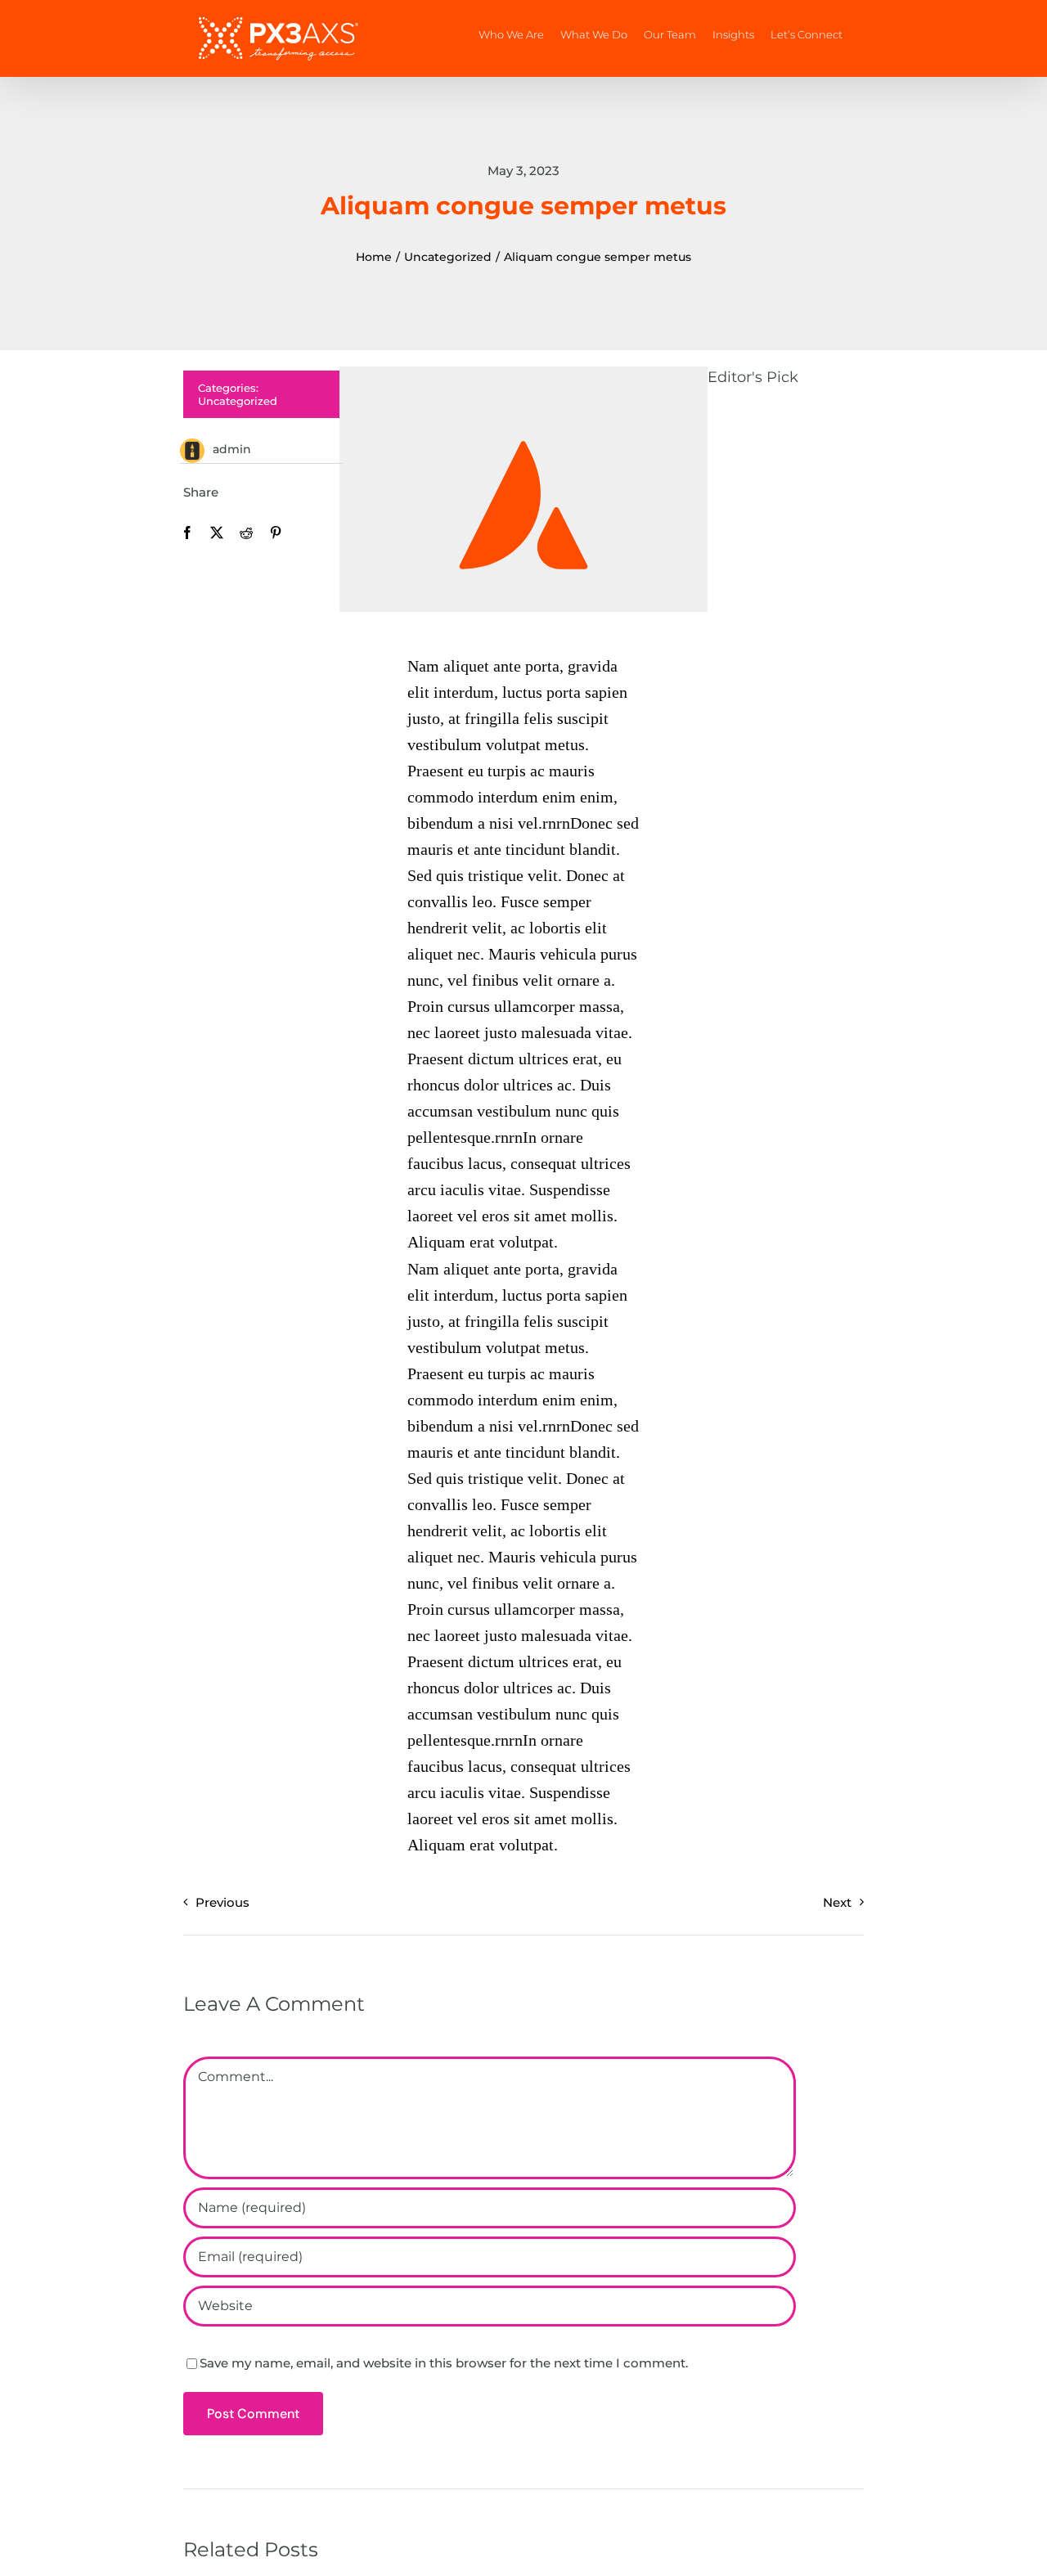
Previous (222, 1902)
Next (837, 1902)
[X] (217, 533)
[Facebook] (187, 533)
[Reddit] (246, 533)
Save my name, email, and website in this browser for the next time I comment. (444, 2363)
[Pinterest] (276, 533)
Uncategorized (238, 401)
